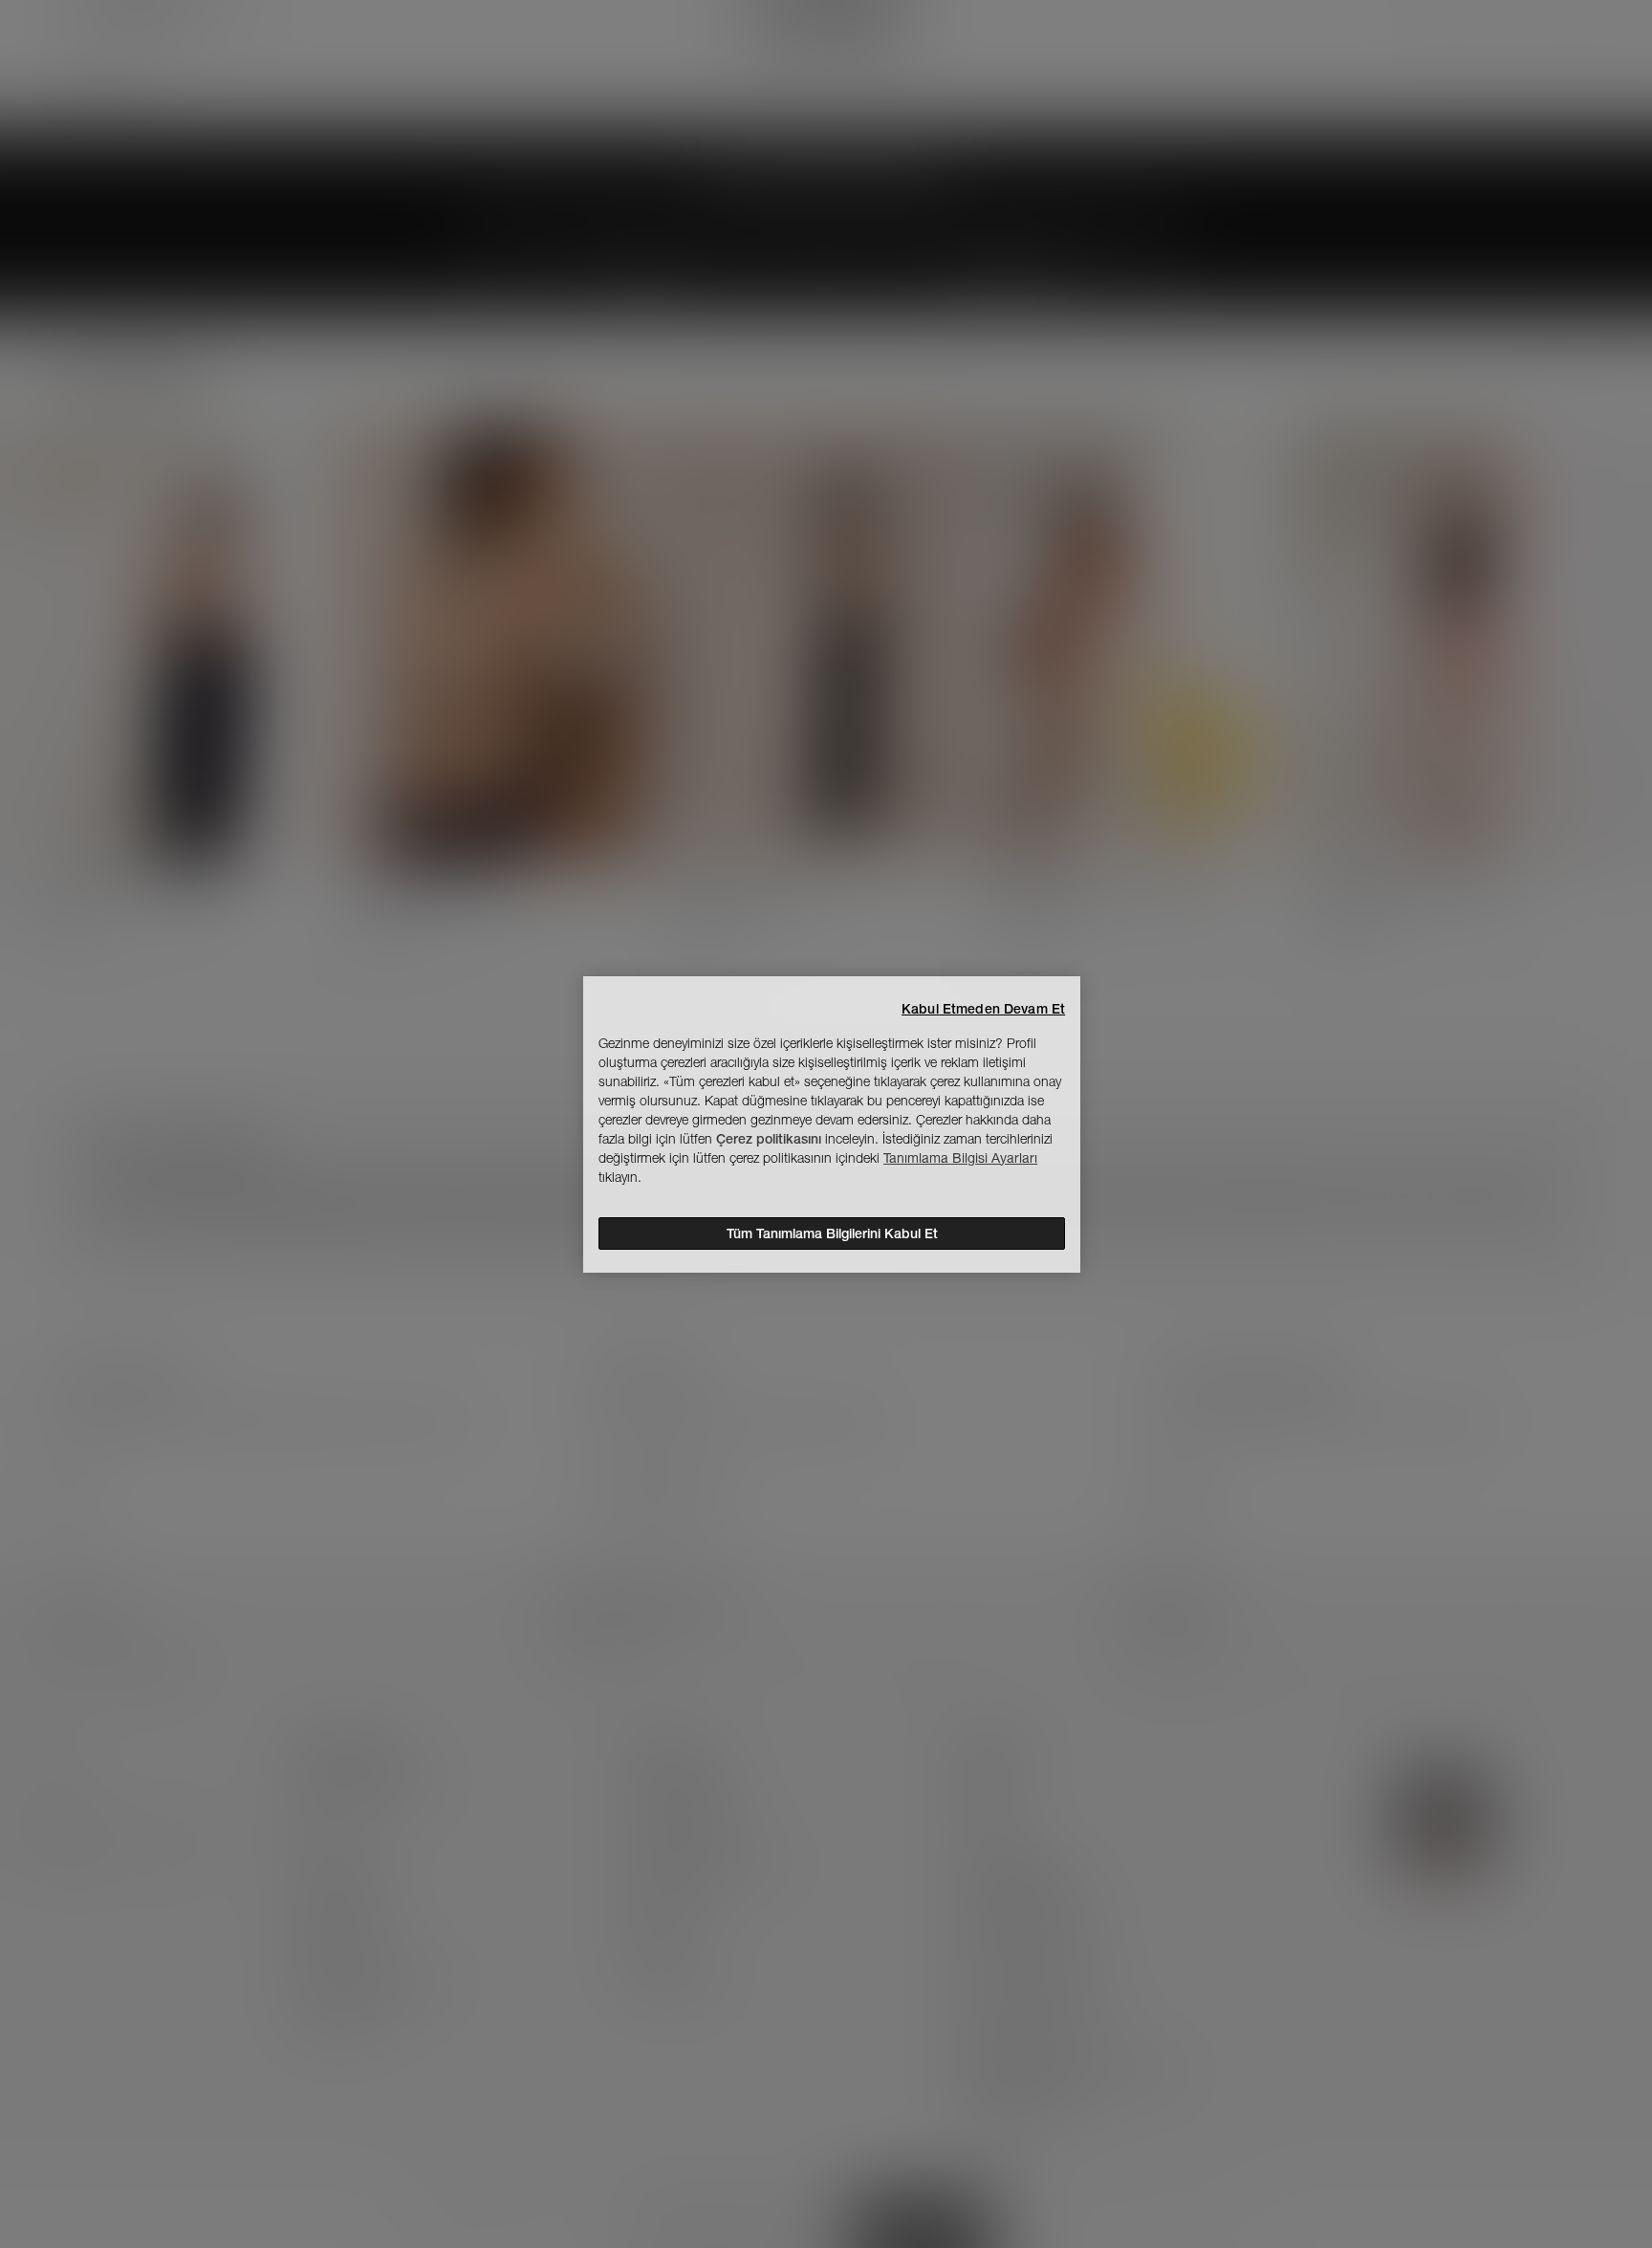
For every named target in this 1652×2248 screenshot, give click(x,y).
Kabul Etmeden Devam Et (983, 1009)
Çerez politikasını (769, 1139)
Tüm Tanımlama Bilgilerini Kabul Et (832, 1233)
